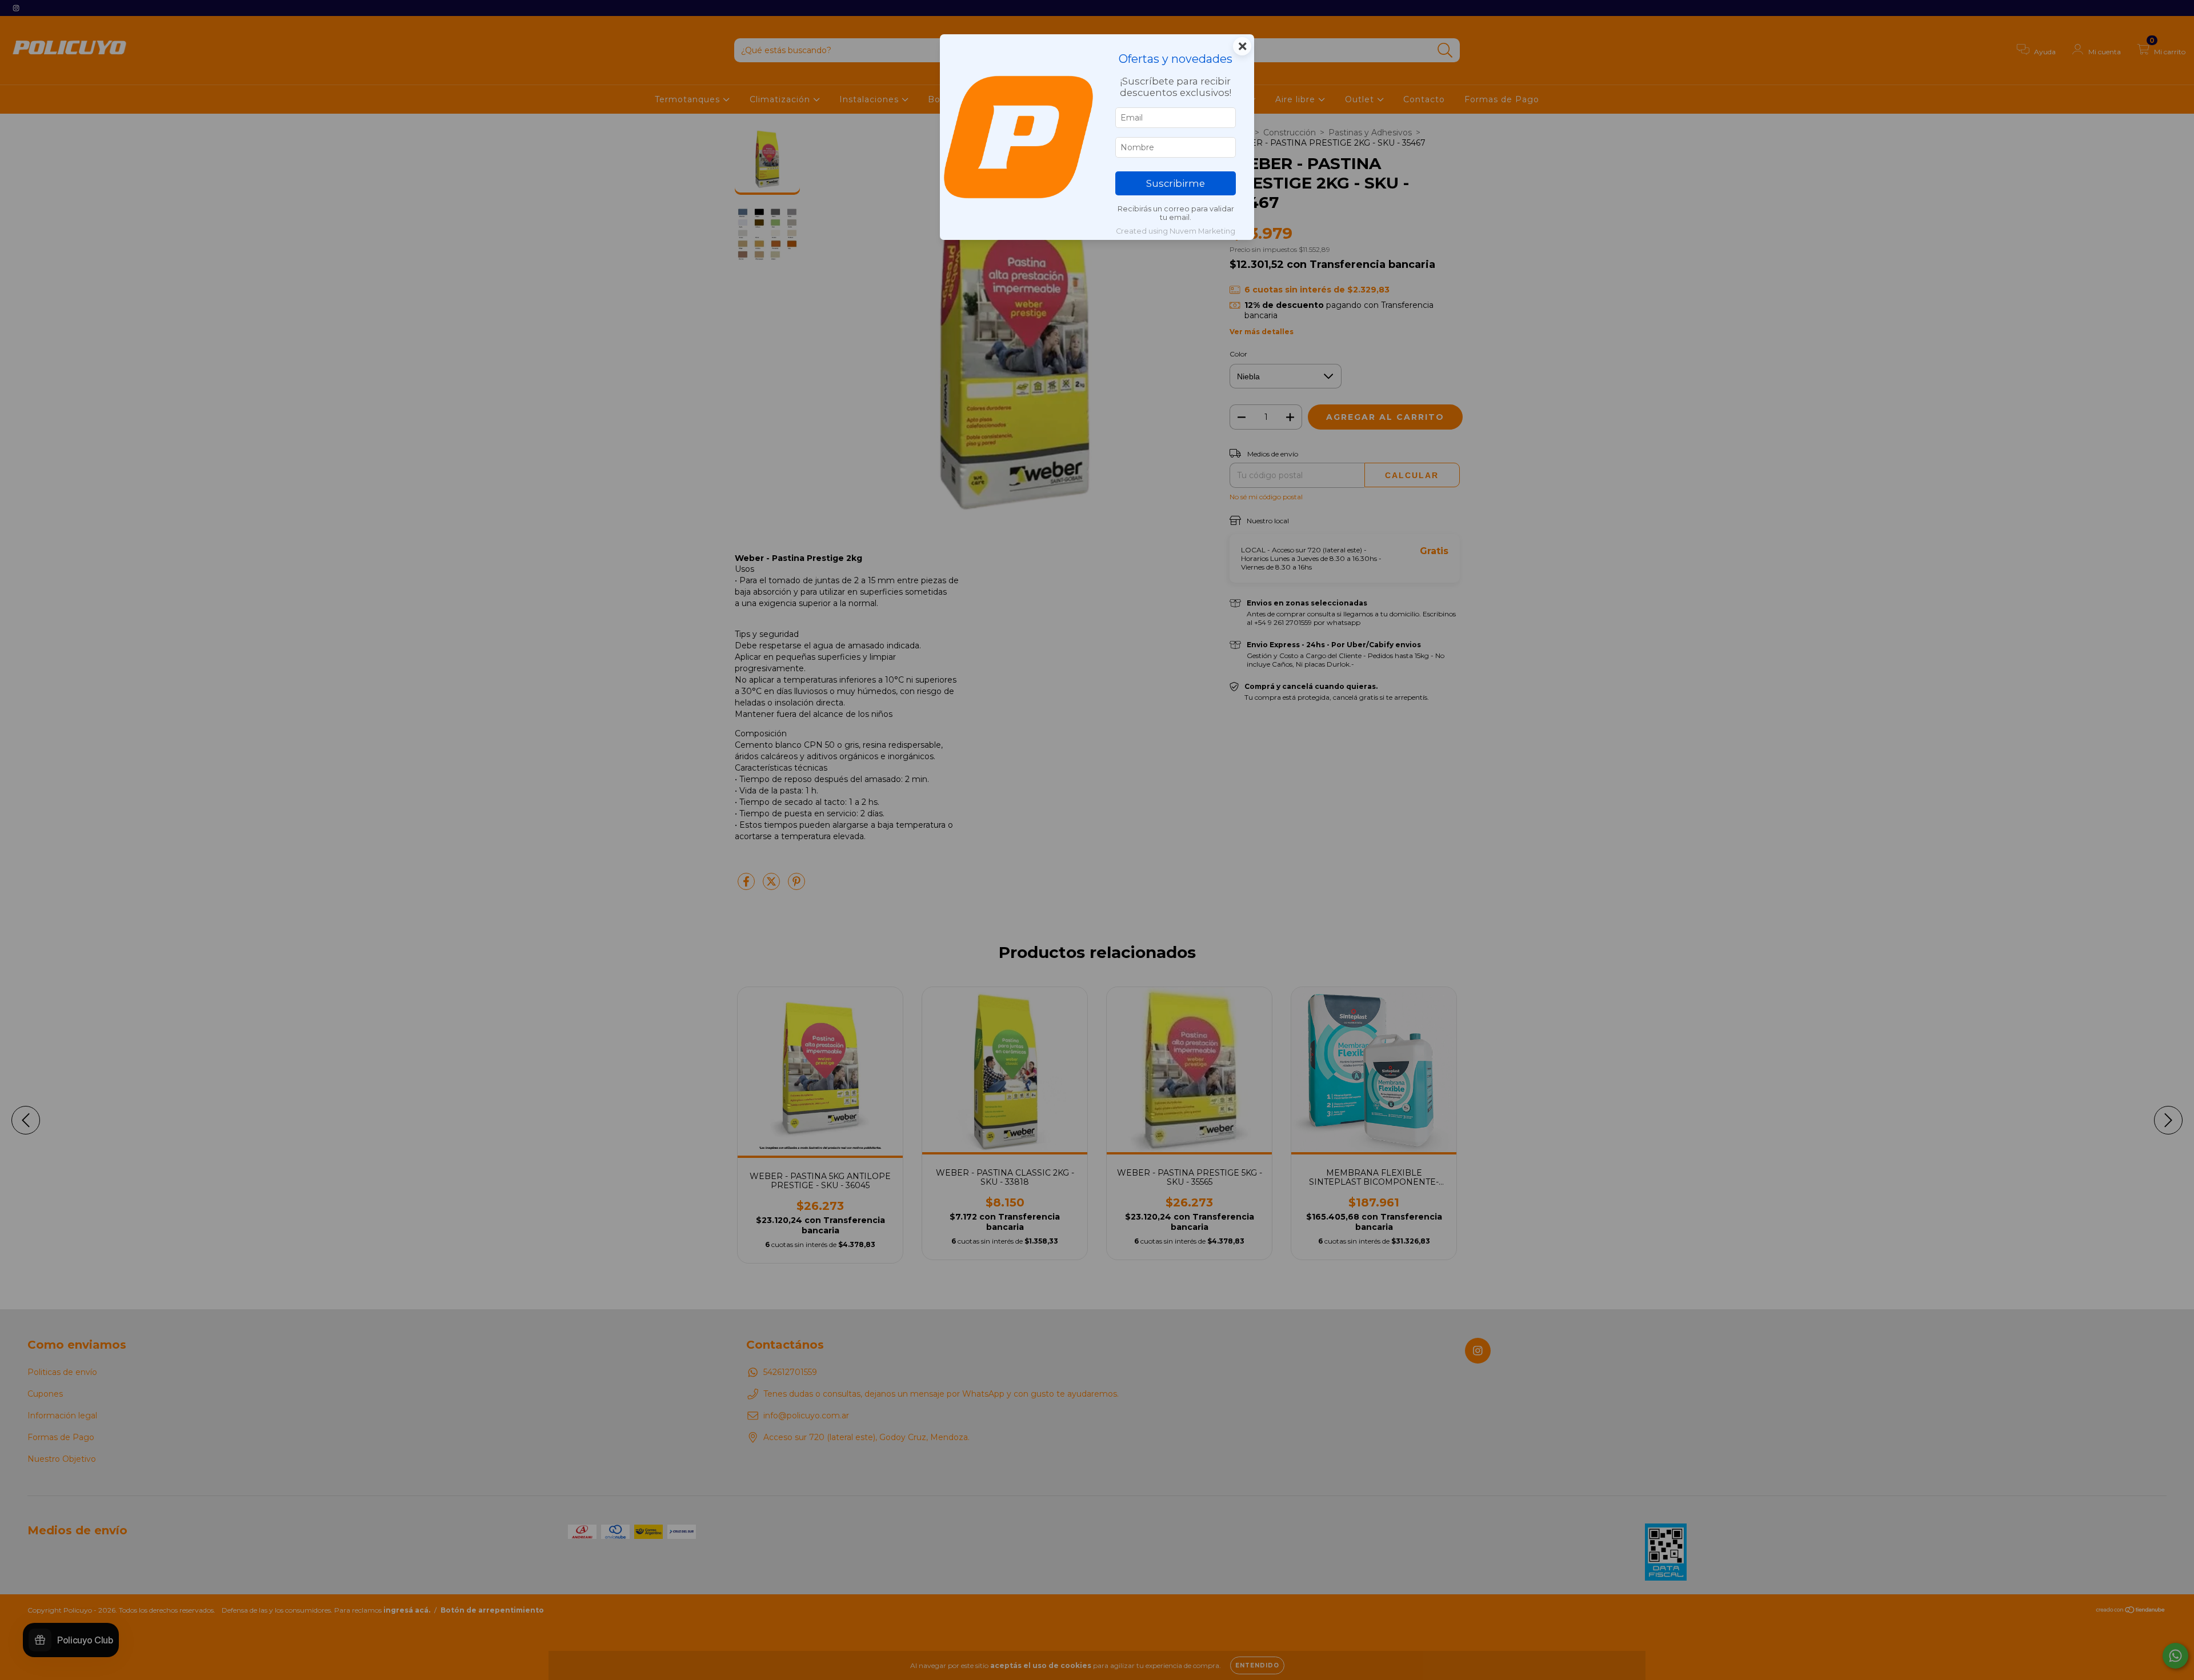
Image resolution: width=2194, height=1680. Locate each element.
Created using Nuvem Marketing (1176, 231)
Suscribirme (1176, 183)
